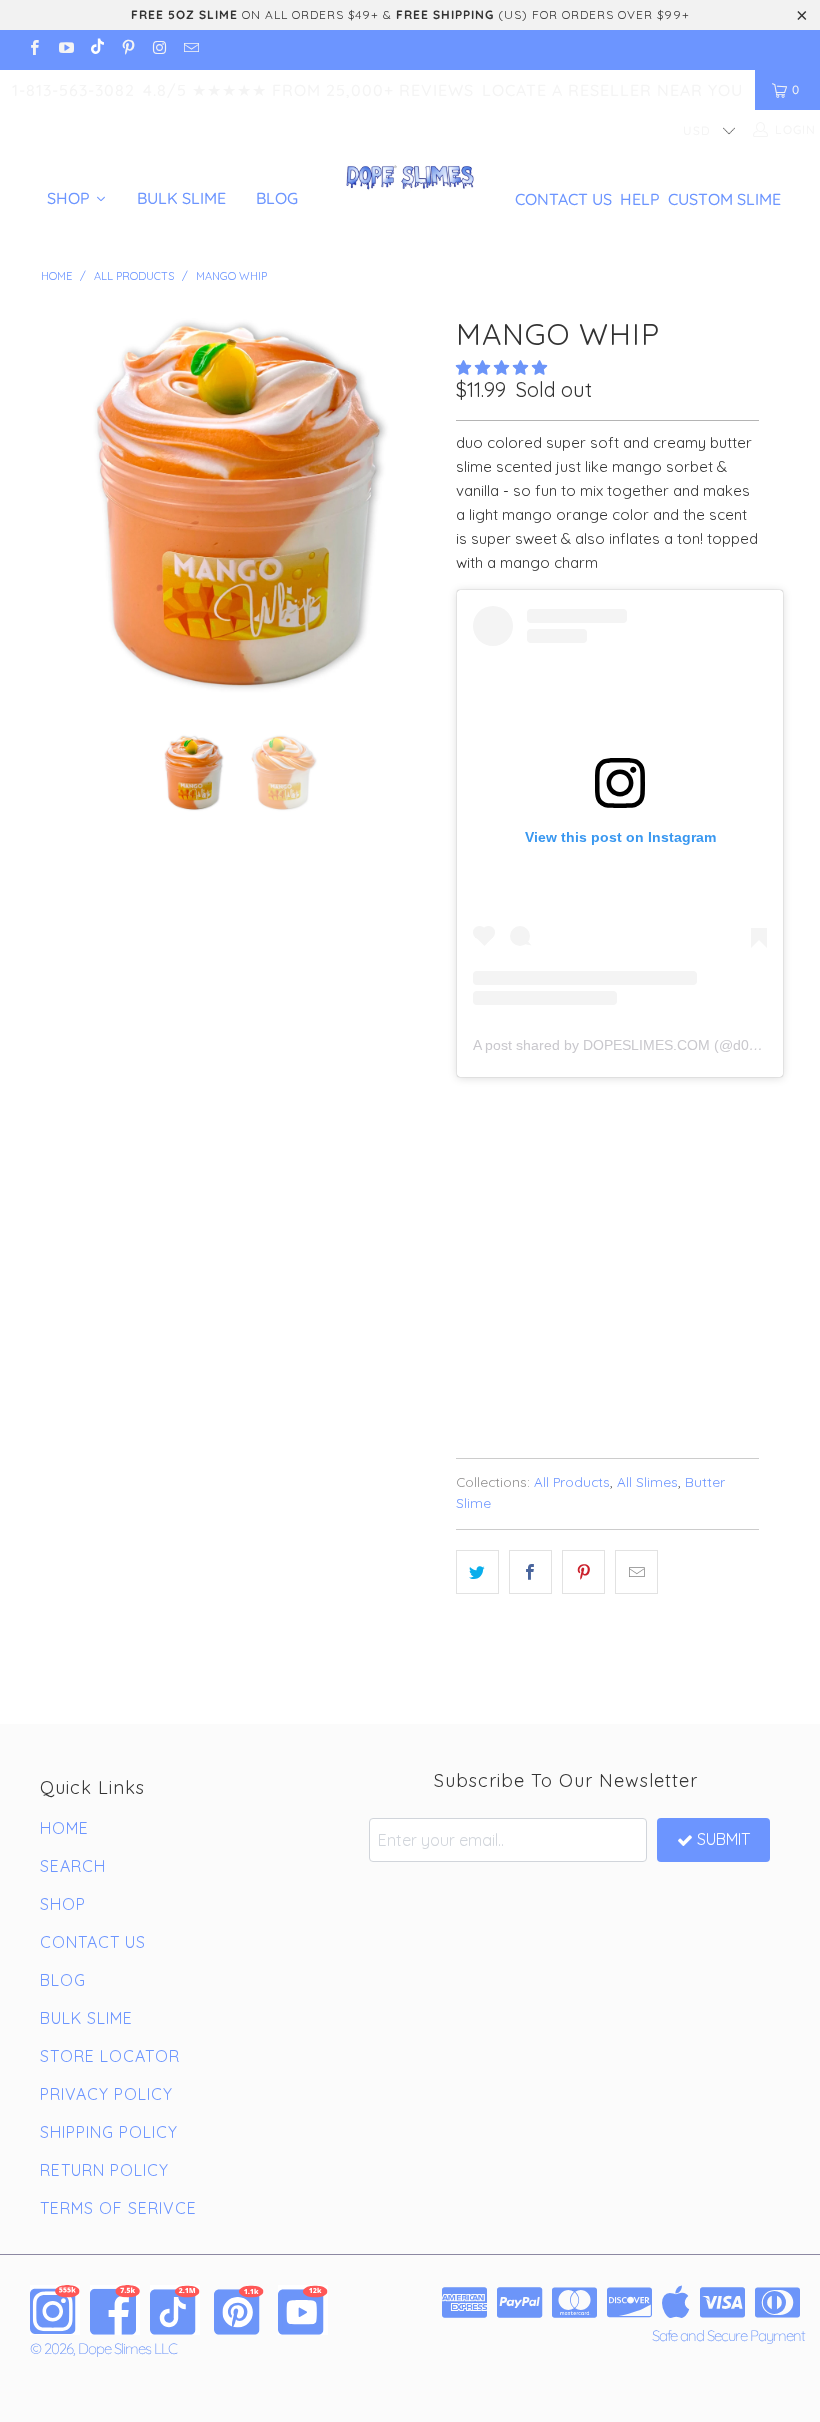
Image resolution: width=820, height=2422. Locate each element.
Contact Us (563, 199)
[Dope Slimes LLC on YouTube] (64, 49)
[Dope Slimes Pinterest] (239, 2310)
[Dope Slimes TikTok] (175, 2310)
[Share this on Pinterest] (583, 1572)
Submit (723, 1839)
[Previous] (61, 505)
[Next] (415, 505)
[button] (501, 367)
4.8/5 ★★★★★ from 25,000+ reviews (308, 90)
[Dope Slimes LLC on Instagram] (158, 49)
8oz (534, 1168)
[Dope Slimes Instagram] (55, 2310)
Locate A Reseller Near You (612, 90)
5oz (479, 1168)
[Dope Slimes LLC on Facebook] (33, 49)
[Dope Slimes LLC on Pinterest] (127, 49)
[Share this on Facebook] (530, 1572)
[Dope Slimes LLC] (409, 179)
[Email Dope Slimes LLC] (189, 49)
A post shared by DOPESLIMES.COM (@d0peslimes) (641, 1045)
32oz (593, 1168)
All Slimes (647, 1481)
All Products (572, 1481)
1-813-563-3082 (73, 90)
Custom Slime (724, 199)
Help (640, 199)
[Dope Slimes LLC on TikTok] (96, 49)
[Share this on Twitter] (477, 1572)
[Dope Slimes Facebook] (115, 2310)
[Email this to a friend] (636, 1572)
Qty (469, 1224)
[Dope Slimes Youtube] (303, 2310)
